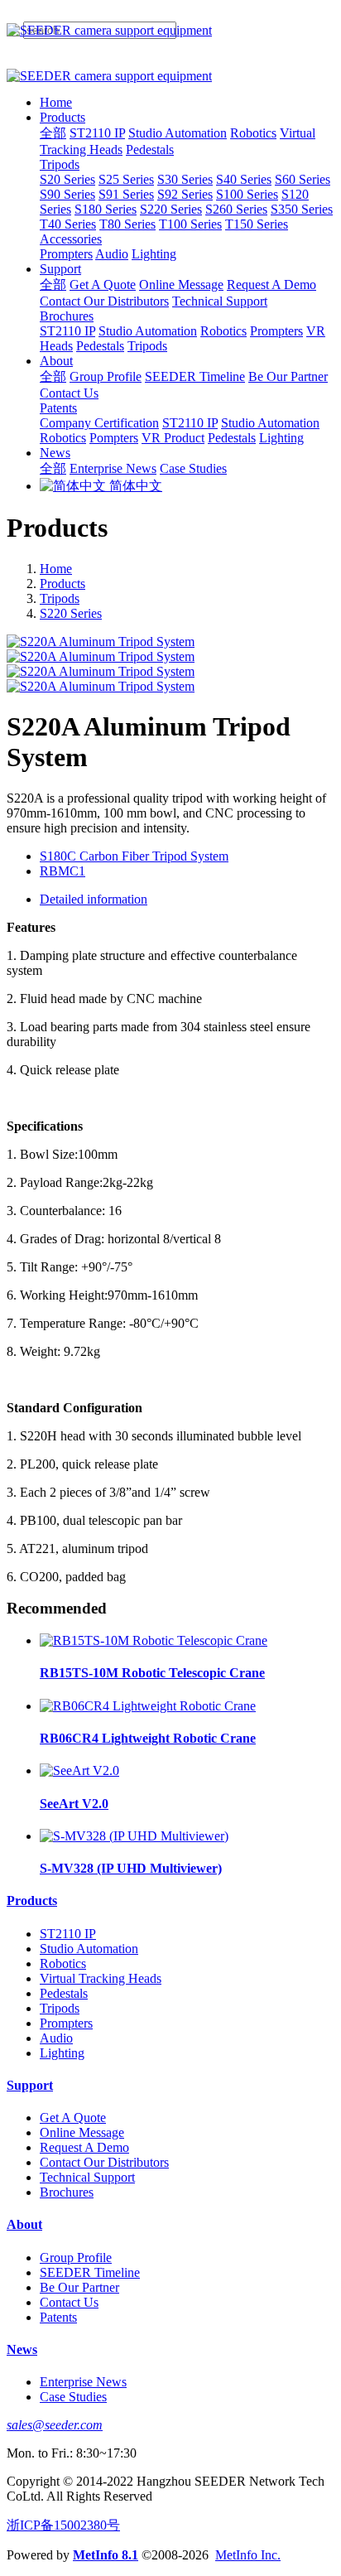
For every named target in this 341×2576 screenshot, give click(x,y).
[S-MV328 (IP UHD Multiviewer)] (134, 1836)
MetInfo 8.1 (106, 2555)
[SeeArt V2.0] (79, 1770)
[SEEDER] (170, 31)
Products (62, 584)
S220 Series (71, 613)
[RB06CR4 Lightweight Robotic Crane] (148, 1706)
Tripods (60, 598)
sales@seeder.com (55, 2425)
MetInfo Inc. (248, 2555)
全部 (53, 133)
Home (56, 102)
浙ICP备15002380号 (63, 2525)
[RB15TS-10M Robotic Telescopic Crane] (154, 1640)
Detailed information (94, 899)
